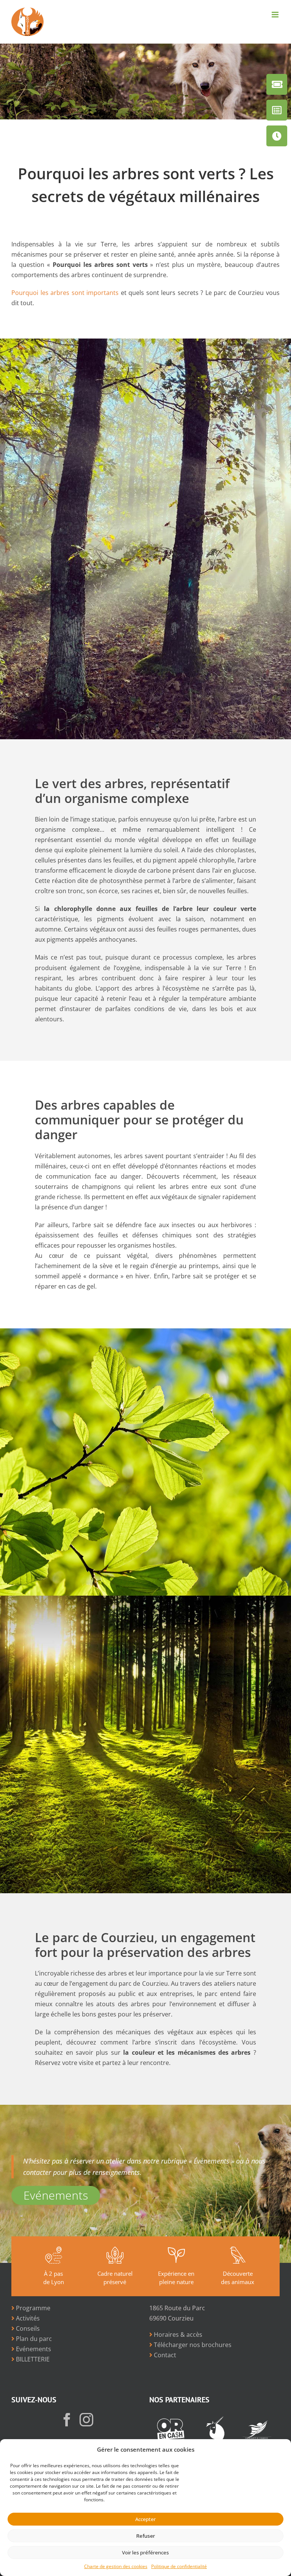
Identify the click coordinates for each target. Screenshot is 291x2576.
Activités (27, 2318)
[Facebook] (67, 2420)
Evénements (56, 2195)
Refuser (146, 2536)
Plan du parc (33, 2339)
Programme (32, 2308)
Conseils (27, 2328)
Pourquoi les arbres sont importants (65, 293)
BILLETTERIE (32, 2359)
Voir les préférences (145, 2552)
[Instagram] (86, 2420)
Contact (164, 2355)
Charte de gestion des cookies (116, 2566)
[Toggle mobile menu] (276, 15)
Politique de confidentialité (179, 2566)
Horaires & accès (177, 2335)
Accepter (145, 2519)
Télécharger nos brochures (192, 2345)
